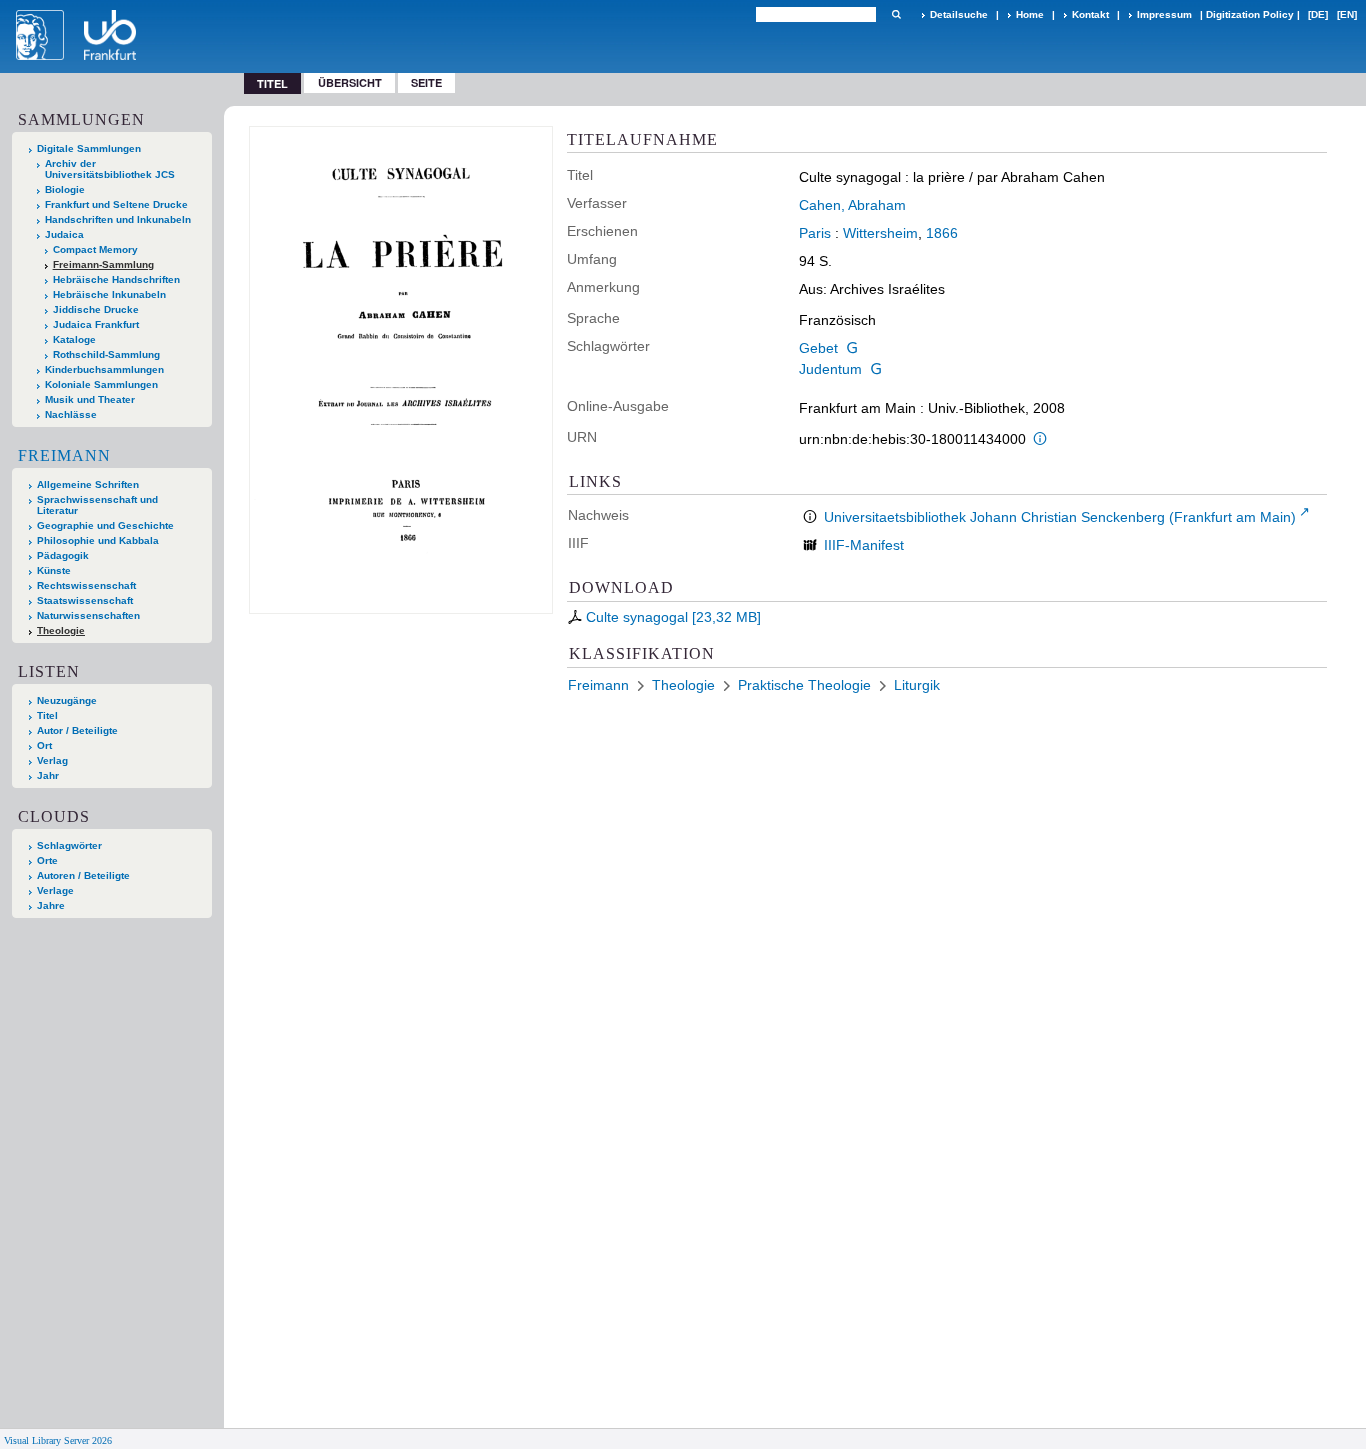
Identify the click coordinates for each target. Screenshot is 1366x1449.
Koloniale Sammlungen (101, 384)
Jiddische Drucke (96, 309)
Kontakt (1090, 14)
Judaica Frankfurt (96, 324)
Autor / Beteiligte (77, 730)
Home (1030, 14)
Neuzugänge (67, 700)
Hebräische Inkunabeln (109, 294)
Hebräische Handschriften (116, 279)
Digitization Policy (1250, 14)
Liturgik (917, 685)
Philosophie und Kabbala (98, 540)
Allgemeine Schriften (88, 484)
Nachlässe (71, 414)
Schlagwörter (69, 845)
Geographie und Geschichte (105, 525)
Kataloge (74, 339)
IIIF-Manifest (864, 545)
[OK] (896, 14)
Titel (47, 715)
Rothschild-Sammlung (106, 354)
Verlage (55, 890)
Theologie (61, 630)
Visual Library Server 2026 (58, 1440)
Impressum (1164, 14)
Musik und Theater (90, 399)
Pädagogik (63, 555)
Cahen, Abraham (852, 205)
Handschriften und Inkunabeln (118, 219)
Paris (815, 233)
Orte (47, 860)
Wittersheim (880, 233)
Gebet (818, 348)
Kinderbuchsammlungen (104, 369)
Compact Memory (95, 249)
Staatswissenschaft (85, 600)
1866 (942, 233)
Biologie (65, 189)
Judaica (64, 234)
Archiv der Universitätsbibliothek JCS (110, 169)
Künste (54, 570)
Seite (426, 82)
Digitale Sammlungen (89, 148)
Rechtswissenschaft (86, 585)
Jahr (48, 775)
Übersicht (350, 82)
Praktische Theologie (804, 685)
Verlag (52, 760)
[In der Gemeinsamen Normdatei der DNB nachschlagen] (852, 348)
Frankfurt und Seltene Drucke (116, 204)
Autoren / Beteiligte (83, 875)
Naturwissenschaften (88, 615)
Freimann (64, 455)
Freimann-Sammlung (103, 264)
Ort (44, 745)
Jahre (51, 905)
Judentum (830, 369)
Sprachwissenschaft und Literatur (97, 505)
